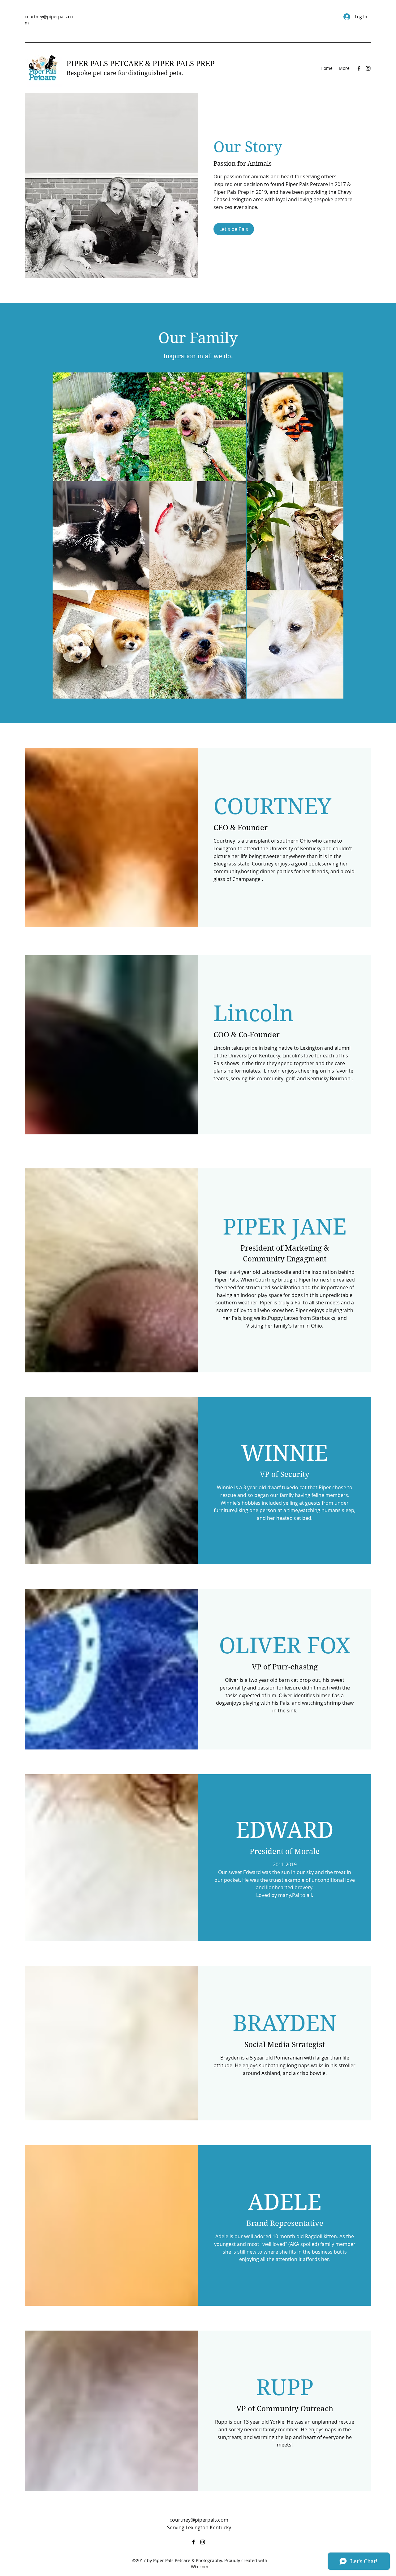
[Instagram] (368, 68)
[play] (330, 693)
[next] (332, 539)
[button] (101, 427)
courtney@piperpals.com (199, 2520)
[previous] (64, 539)
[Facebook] (359, 68)
